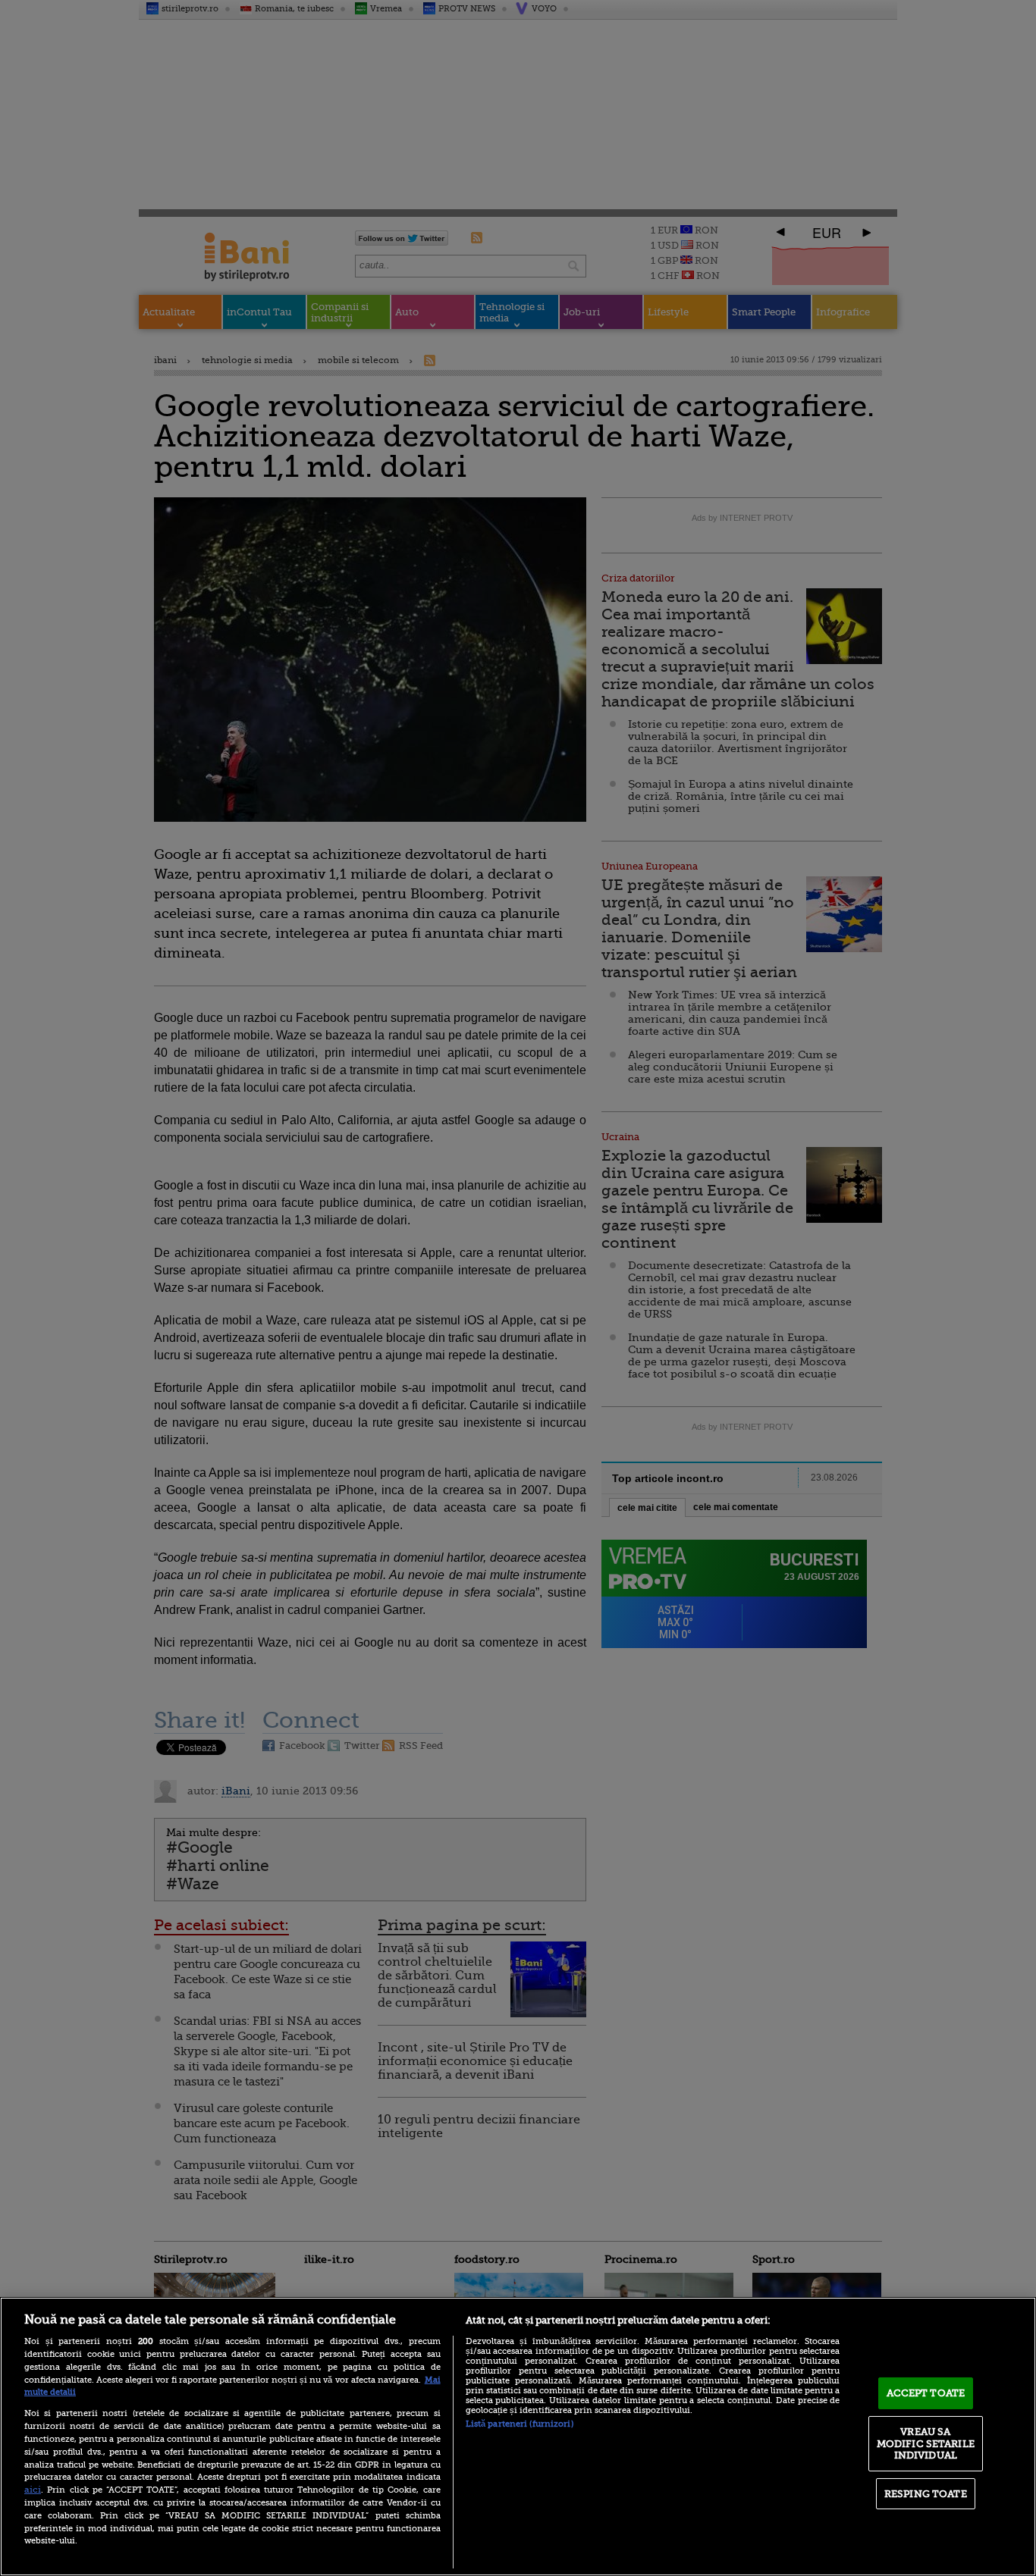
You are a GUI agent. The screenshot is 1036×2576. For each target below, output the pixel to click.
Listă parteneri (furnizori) (520, 2424)
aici (33, 2490)
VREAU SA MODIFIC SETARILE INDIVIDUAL (926, 2443)
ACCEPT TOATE (926, 2393)
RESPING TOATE (926, 2494)
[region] (518, 2437)
